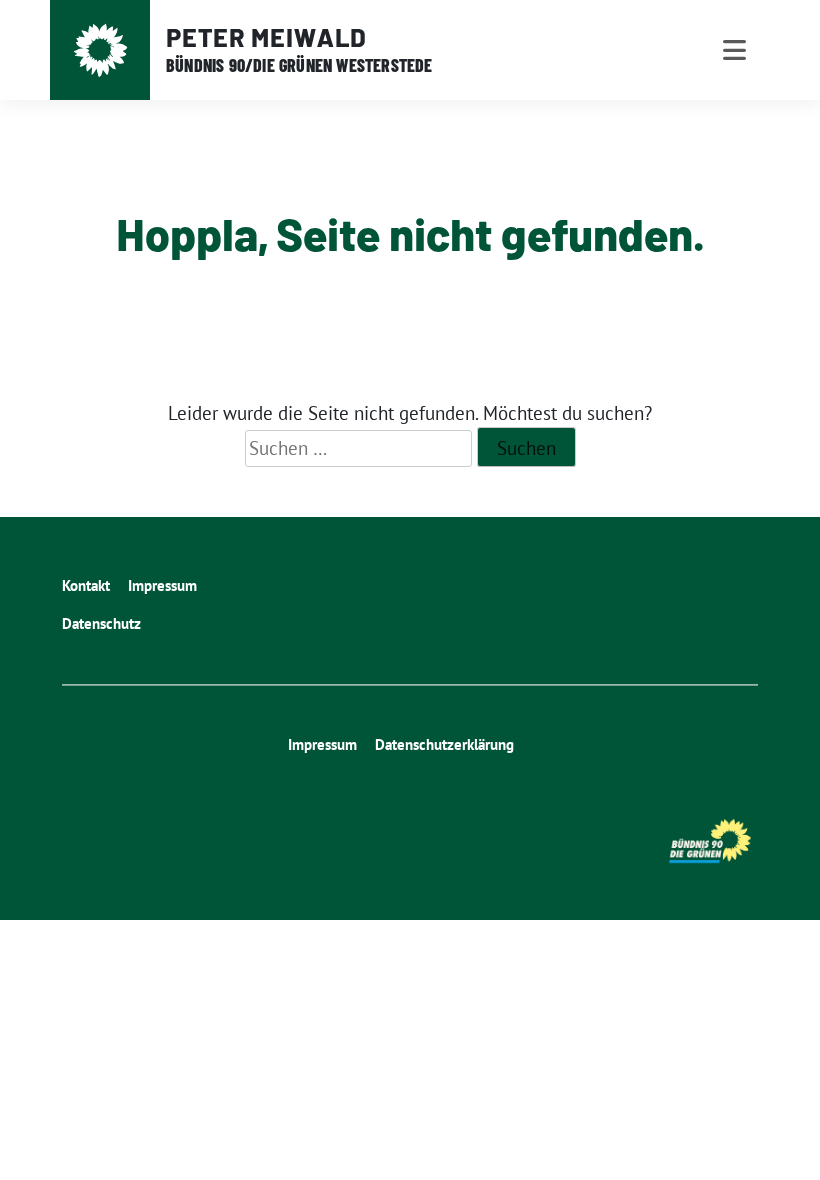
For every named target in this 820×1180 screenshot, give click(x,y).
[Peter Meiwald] (100, 50)
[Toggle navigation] (734, 50)
